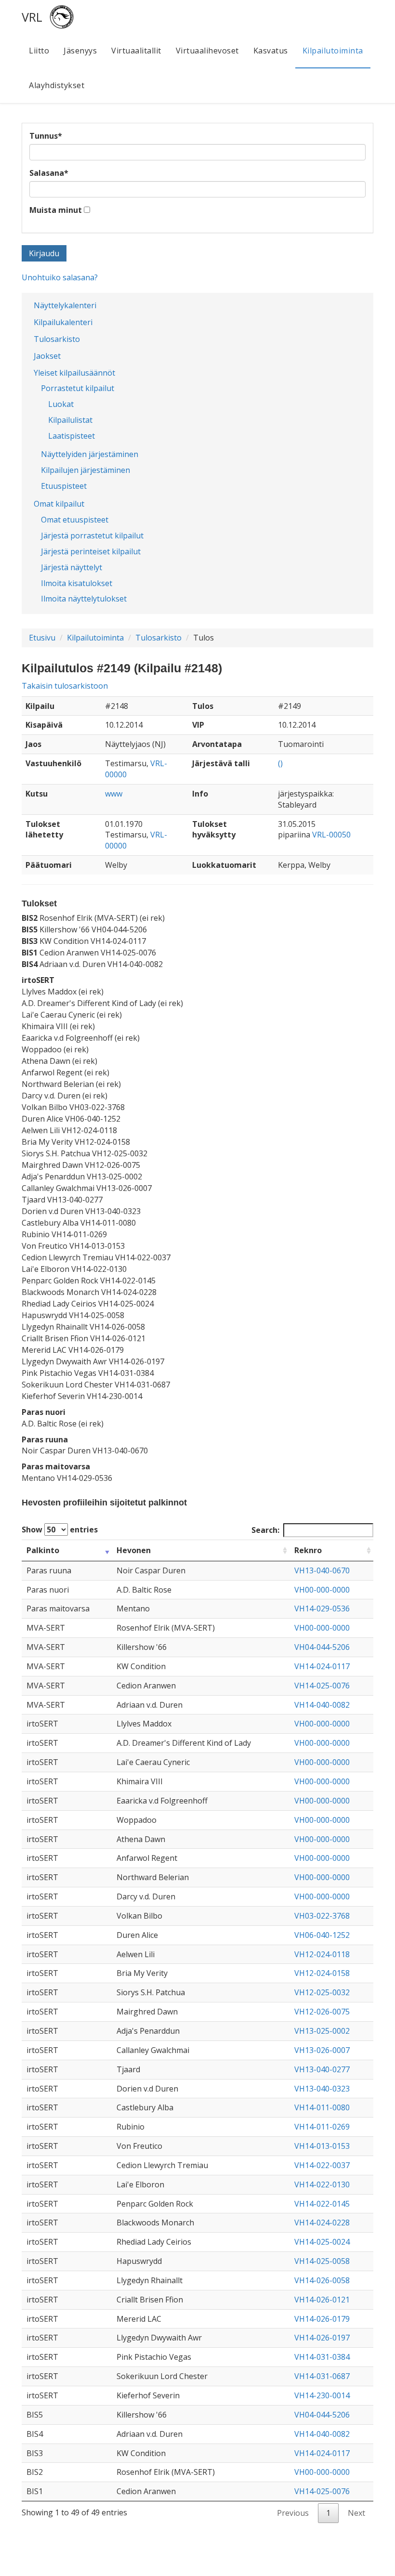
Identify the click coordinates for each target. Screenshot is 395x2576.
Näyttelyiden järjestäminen (90, 454)
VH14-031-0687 (322, 2376)
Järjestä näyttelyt (72, 567)
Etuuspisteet (64, 486)
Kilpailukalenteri (63, 322)
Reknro (308, 1550)
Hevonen (134, 1550)
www (114, 794)
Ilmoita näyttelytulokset (84, 599)
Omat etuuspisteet (75, 520)
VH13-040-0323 (322, 2089)
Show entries (60, 1530)
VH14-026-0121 (322, 2300)
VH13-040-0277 (322, 2069)
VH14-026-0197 (322, 2338)
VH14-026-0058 (322, 2280)
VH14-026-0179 (322, 2319)
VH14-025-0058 (322, 2261)
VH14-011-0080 (322, 2107)
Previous (293, 2513)
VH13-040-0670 (322, 1570)
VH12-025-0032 (322, 1992)
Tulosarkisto (57, 339)
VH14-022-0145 (322, 2204)
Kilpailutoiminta (333, 51)
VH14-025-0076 (322, 1686)
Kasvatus (271, 51)
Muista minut (56, 210)
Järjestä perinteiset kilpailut (91, 551)
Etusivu (42, 638)
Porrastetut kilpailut (78, 388)
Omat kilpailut (59, 504)
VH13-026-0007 (322, 2050)
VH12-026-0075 (322, 2012)
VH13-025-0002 (322, 2031)
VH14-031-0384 (322, 2357)
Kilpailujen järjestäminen (86, 470)
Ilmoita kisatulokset (77, 583)
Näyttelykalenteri (65, 305)
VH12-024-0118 (322, 1954)
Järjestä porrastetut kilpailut (92, 536)
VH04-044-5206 (322, 1647)
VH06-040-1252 (322, 1935)
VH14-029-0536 (322, 1608)
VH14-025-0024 (322, 2242)
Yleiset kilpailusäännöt (74, 373)
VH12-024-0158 (322, 1973)
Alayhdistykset (57, 85)
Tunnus (46, 136)
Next (356, 2513)
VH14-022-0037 (322, 2165)
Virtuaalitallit (136, 51)
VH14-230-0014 (322, 2395)
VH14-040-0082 (322, 1705)
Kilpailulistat (70, 420)
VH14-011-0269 (322, 2127)
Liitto (39, 51)
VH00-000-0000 (322, 1590)
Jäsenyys (80, 51)
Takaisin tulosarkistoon (65, 686)
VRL (32, 17)
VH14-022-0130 (322, 2184)
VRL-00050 (331, 835)
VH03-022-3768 (322, 1916)
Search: (265, 1530)
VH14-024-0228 (322, 2223)
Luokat (61, 404)
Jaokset (47, 356)
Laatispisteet (72, 436)
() (280, 763)
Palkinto (43, 1550)
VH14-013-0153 (322, 2146)
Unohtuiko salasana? (60, 277)
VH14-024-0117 (322, 1666)
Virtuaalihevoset (207, 51)
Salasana (49, 173)
